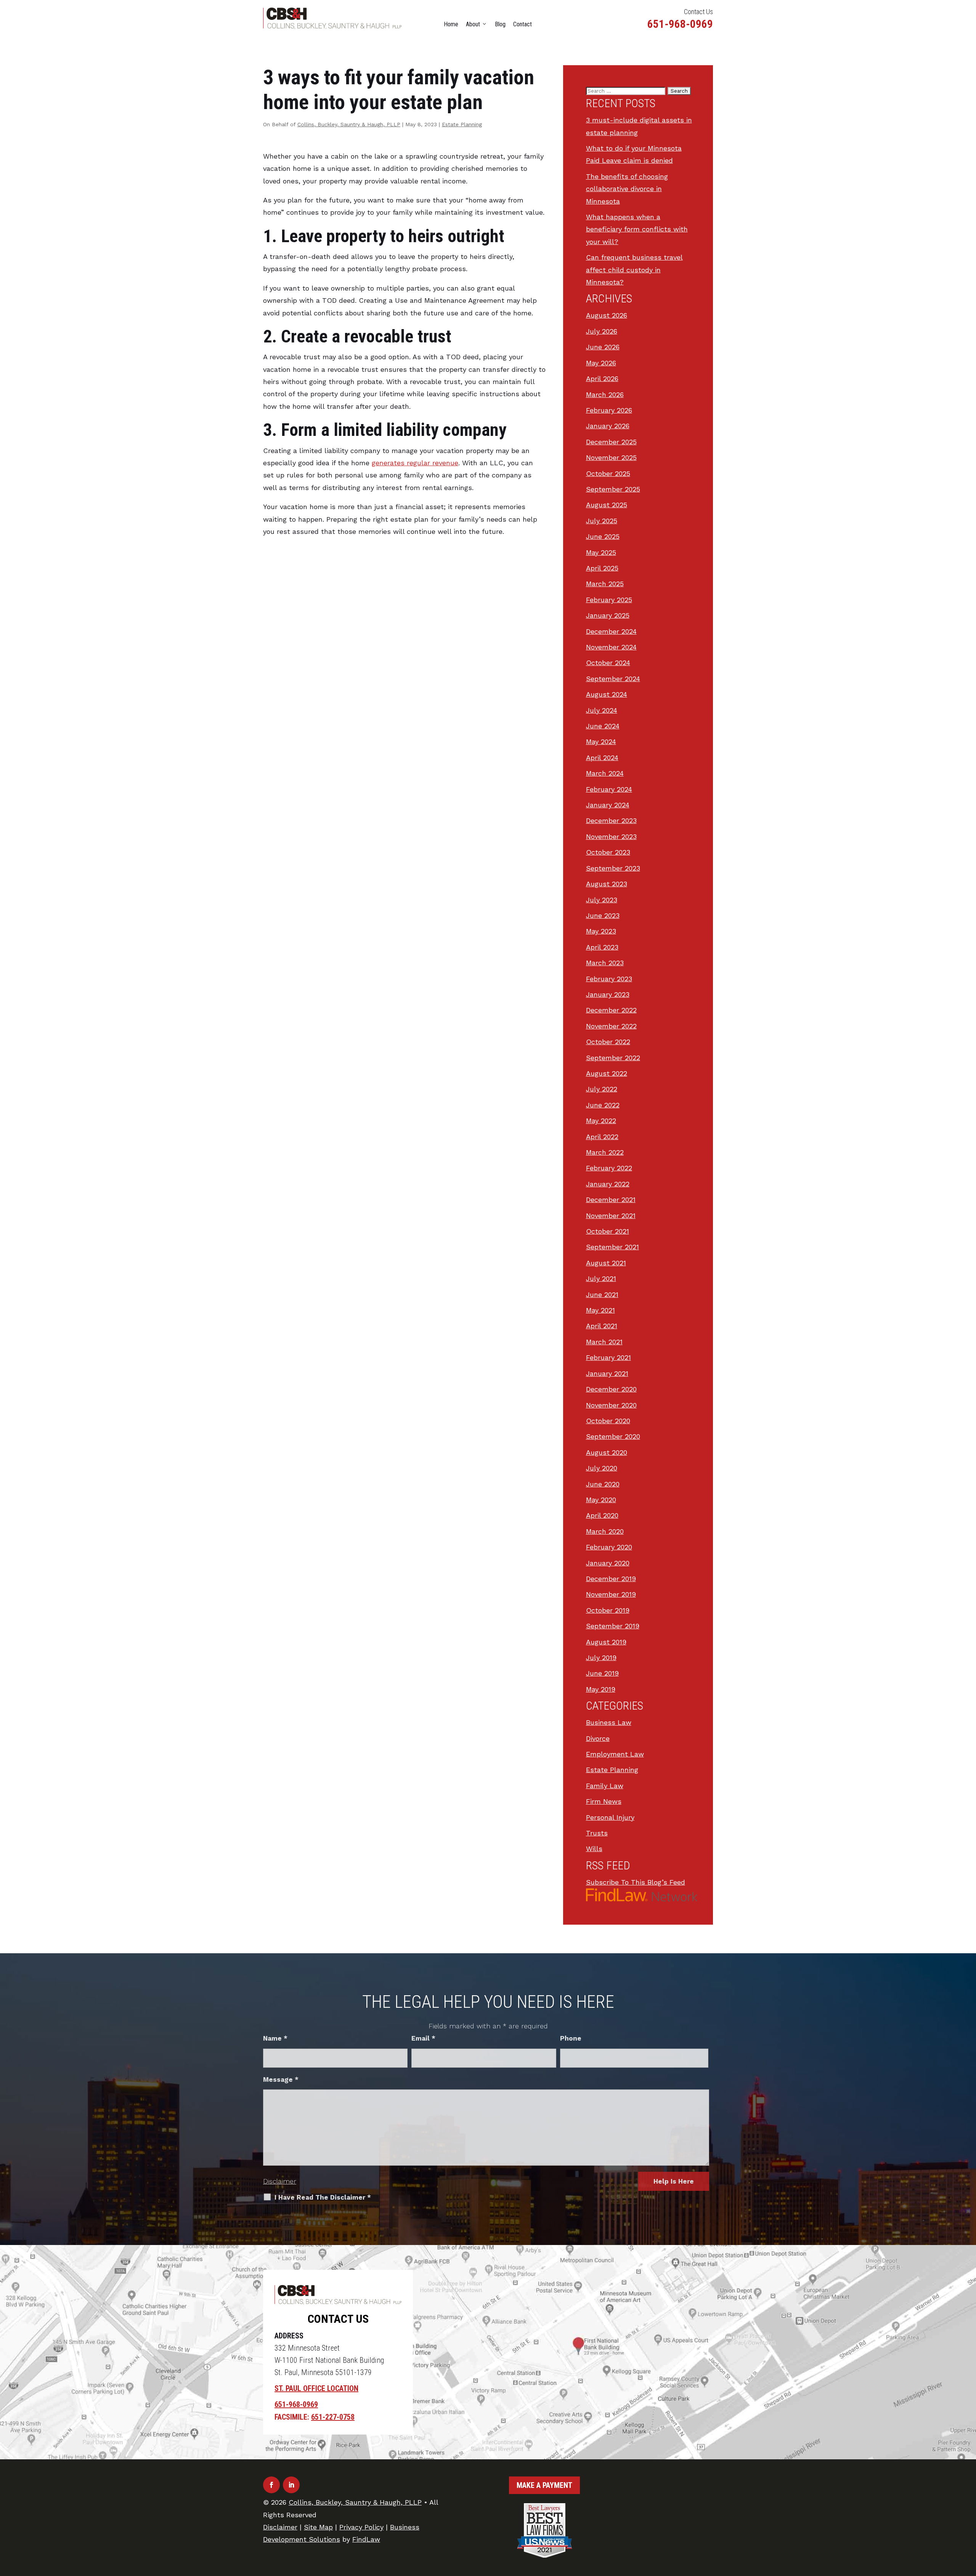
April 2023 (602, 947)
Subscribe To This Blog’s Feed (636, 1882)
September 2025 (613, 489)
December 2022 (611, 1010)
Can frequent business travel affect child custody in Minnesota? (634, 270)
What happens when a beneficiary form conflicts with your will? (637, 229)
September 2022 (613, 1058)
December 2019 (611, 1579)
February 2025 (609, 600)
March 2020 (605, 1531)
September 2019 (613, 1626)
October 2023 (608, 852)
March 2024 (605, 773)
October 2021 (608, 1231)
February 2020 (609, 1547)
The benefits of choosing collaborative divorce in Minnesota (627, 189)
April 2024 (602, 758)
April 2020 (602, 1515)
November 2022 (611, 1026)
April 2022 (602, 1137)
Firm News (604, 1801)
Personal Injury (610, 1817)
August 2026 (607, 315)
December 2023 (611, 820)
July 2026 (602, 331)
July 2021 (601, 1278)
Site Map (318, 2527)
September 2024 (613, 679)
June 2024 (603, 726)
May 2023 (601, 931)
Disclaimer (280, 2181)
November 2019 (611, 1594)
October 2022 (608, 1042)
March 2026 (605, 395)
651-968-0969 (680, 24)
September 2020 (613, 1436)
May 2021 (600, 1310)
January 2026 (608, 426)
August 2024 (607, 694)
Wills (594, 1849)
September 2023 (613, 868)
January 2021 (607, 1373)
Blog (500, 24)
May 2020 (601, 1500)
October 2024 (608, 663)
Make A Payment (544, 2485)
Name (275, 2038)
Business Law (609, 1722)
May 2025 (601, 552)
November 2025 (611, 457)
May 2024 (601, 742)
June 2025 (603, 536)
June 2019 (602, 1673)
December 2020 (611, 1389)
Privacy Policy (361, 2527)
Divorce (598, 1738)
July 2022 (602, 1089)
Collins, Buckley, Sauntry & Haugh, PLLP (349, 124)
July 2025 (602, 521)
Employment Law (615, 1754)
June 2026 (603, 347)
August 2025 (607, 505)
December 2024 (611, 631)
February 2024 (609, 789)
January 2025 (608, 615)
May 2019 (601, 1689)
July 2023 (602, 900)
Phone (571, 2038)
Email (423, 2038)
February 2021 (608, 1357)
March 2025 (605, 584)
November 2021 (611, 1216)
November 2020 (611, 1405)
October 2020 (608, 1421)
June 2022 (603, 1105)
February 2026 (609, 410)
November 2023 (611, 836)
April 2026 (602, 378)
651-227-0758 (333, 2417)
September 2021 (612, 1247)
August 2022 (607, 1073)
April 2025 (602, 568)
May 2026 (601, 363)
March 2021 (604, 1342)
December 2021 (611, 1200)
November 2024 (611, 647)
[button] (968, 2521)
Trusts (597, 1833)
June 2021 (602, 1294)
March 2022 (605, 1152)
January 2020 (608, 1563)
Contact (523, 24)
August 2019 (606, 1642)
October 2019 (608, 1610)
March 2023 (605, 963)
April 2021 (602, 1326)
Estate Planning (462, 124)
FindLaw (366, 2539)
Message (281, 2079)
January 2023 (608, 994)
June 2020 (603, 1484)
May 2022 (601, 1121)
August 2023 (607, 884)
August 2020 (607, 1452)
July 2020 (602, 1468)
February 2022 (609, 1168)
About (473, 24)
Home (451, 24)
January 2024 (608, 805)
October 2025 (608, 473)
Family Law (605, 1786)
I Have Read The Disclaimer (323, 2197)
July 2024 (602, 710)
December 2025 (611, 442)
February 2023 (609, 979)
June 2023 (603, 915)
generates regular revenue (415, 463)
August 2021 (606, 1263)
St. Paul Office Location (316, 2388)
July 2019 (601, 1658)
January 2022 (608, 1184)
